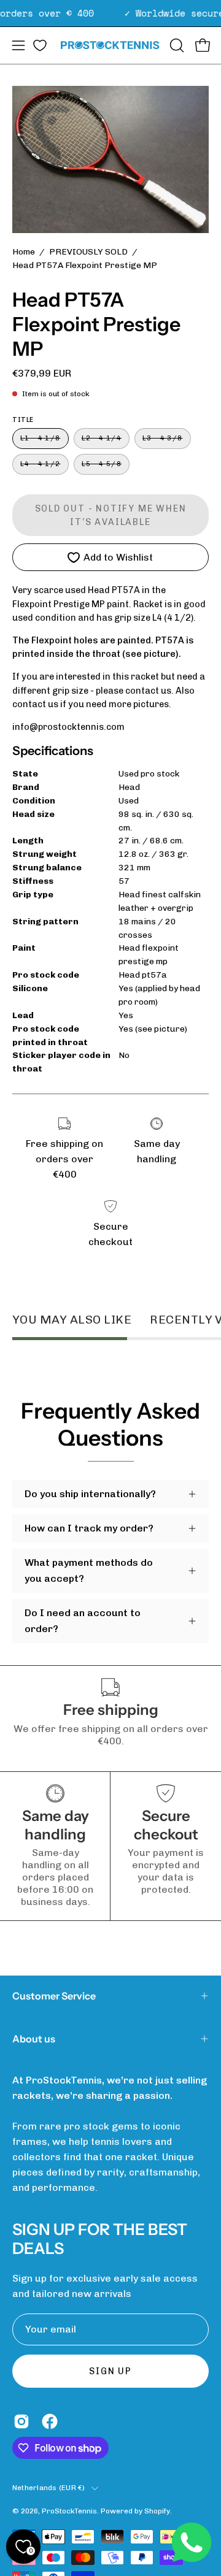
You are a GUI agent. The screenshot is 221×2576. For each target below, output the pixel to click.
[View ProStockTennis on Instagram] (21, 2421)
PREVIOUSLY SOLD (88, 252)
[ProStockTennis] (111, 45)
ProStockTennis (69, 2511)
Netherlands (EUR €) (49, 2488)
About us (34, 2039)
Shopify (157, 2511)
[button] (176, 45)
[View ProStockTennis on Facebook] (50, 2421)
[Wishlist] (40, 45)
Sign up (110, 2371)
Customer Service (54, 1996)
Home (24, 252)
